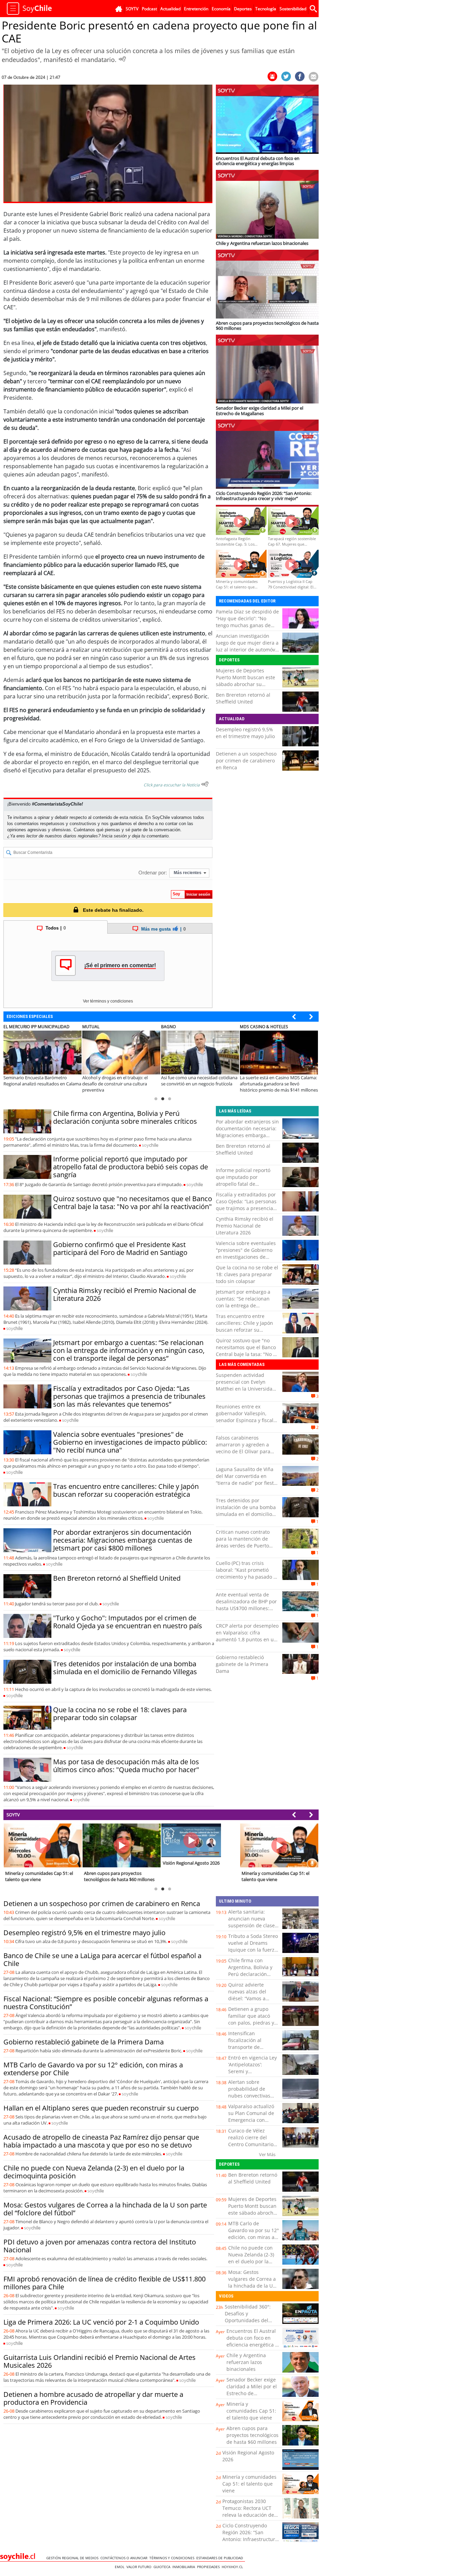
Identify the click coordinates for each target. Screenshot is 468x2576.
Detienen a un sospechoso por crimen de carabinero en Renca (246, 761)
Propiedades (209, 2567)
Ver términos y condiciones (108, 1001)
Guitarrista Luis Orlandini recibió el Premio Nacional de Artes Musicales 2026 (100, 2361)
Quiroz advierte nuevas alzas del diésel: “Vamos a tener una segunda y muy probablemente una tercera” (252, 2002)
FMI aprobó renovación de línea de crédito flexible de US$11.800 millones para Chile (104, 2283)
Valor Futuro (140, 2567)
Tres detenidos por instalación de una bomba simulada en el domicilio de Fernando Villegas (125, 1668)
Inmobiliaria (185, 2567)
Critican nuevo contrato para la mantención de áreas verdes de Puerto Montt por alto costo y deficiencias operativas (243, 1546)
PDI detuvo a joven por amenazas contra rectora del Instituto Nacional (100, 2246)
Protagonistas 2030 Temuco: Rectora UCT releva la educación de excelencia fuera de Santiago (248, 2515)
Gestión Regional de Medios (73, 2558)
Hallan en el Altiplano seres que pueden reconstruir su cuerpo (101, 2108)
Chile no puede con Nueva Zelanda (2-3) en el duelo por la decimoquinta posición (94, 2172)
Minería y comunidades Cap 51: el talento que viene (251, 2411)
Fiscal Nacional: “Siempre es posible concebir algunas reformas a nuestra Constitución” (106, 2003)
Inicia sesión (114, 836)
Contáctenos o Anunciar (125, 2558)
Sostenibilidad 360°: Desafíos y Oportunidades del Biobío (248, 2317)
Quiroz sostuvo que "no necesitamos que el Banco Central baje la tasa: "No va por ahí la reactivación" (133, 1203)
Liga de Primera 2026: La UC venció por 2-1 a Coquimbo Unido (101, 2322)
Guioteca (163, 2567)
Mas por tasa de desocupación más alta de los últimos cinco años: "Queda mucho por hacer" (126, 1766)
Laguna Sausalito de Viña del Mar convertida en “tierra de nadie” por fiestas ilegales (247, 1479)
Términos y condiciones (173, 2558)
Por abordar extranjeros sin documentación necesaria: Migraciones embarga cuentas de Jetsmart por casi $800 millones (123, 1540)
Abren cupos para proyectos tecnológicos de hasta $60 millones (253, 2435)
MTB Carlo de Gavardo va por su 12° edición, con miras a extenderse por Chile (93, 2069)
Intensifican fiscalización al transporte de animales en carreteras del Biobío (252, 2047)
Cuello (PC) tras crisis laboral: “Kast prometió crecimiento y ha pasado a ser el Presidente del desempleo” (246, 1577)
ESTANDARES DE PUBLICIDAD (221, 2558)
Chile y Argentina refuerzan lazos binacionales (246, 2362)
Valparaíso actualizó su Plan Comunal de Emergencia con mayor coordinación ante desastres (251, 2120)
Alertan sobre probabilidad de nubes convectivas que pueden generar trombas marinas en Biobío (252, 2099)
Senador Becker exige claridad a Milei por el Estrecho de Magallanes (252, 2390)
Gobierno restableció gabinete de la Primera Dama (242, 1664)
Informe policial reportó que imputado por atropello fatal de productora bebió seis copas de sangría (131, 1167)
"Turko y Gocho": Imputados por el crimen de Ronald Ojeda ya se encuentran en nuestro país (128, 1622)
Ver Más (267, 2154)
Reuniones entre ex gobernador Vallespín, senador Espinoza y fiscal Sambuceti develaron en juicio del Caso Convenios (245, 1420)
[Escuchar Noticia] (122, 59)
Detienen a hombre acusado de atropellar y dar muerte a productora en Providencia (93, 2398)
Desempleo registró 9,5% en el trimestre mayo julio (245, 733)
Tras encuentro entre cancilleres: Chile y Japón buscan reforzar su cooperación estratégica (126, 1490)
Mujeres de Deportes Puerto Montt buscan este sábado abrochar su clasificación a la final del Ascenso (245, 684)
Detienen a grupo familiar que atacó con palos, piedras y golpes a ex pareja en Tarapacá (253, 2023)
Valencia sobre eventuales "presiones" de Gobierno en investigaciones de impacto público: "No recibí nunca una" (130, 1442)
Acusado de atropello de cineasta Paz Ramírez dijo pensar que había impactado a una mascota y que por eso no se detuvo (101, 2141)
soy (150, 1145)
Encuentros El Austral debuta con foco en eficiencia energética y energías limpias (252, 2341)
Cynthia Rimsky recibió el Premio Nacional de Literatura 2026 (125, 1294)
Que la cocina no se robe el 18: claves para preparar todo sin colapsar (120, 1714)
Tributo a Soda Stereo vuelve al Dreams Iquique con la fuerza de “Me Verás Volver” (253, 1946)
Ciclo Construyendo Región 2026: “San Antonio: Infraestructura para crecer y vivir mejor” (250, 2539)
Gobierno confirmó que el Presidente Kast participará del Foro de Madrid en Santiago (120, 1248)
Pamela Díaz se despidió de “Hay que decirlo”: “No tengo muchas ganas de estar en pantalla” (247, 622)
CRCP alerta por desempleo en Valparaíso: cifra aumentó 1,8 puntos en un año (247, 1636)
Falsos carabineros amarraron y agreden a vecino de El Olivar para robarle (243, 1448)
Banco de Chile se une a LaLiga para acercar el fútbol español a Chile (102, 1959)
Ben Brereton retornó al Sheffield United (243, 698)
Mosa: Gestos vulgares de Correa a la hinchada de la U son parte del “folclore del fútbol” (105, 2209)
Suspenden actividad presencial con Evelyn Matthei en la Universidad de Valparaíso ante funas (246, 1385)
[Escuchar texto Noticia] (205, 784)
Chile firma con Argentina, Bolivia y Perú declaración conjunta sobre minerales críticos (125, 1117)
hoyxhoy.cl (233, 2567)
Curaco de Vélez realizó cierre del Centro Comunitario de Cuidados (251, 2141)
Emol (121, 2567)
